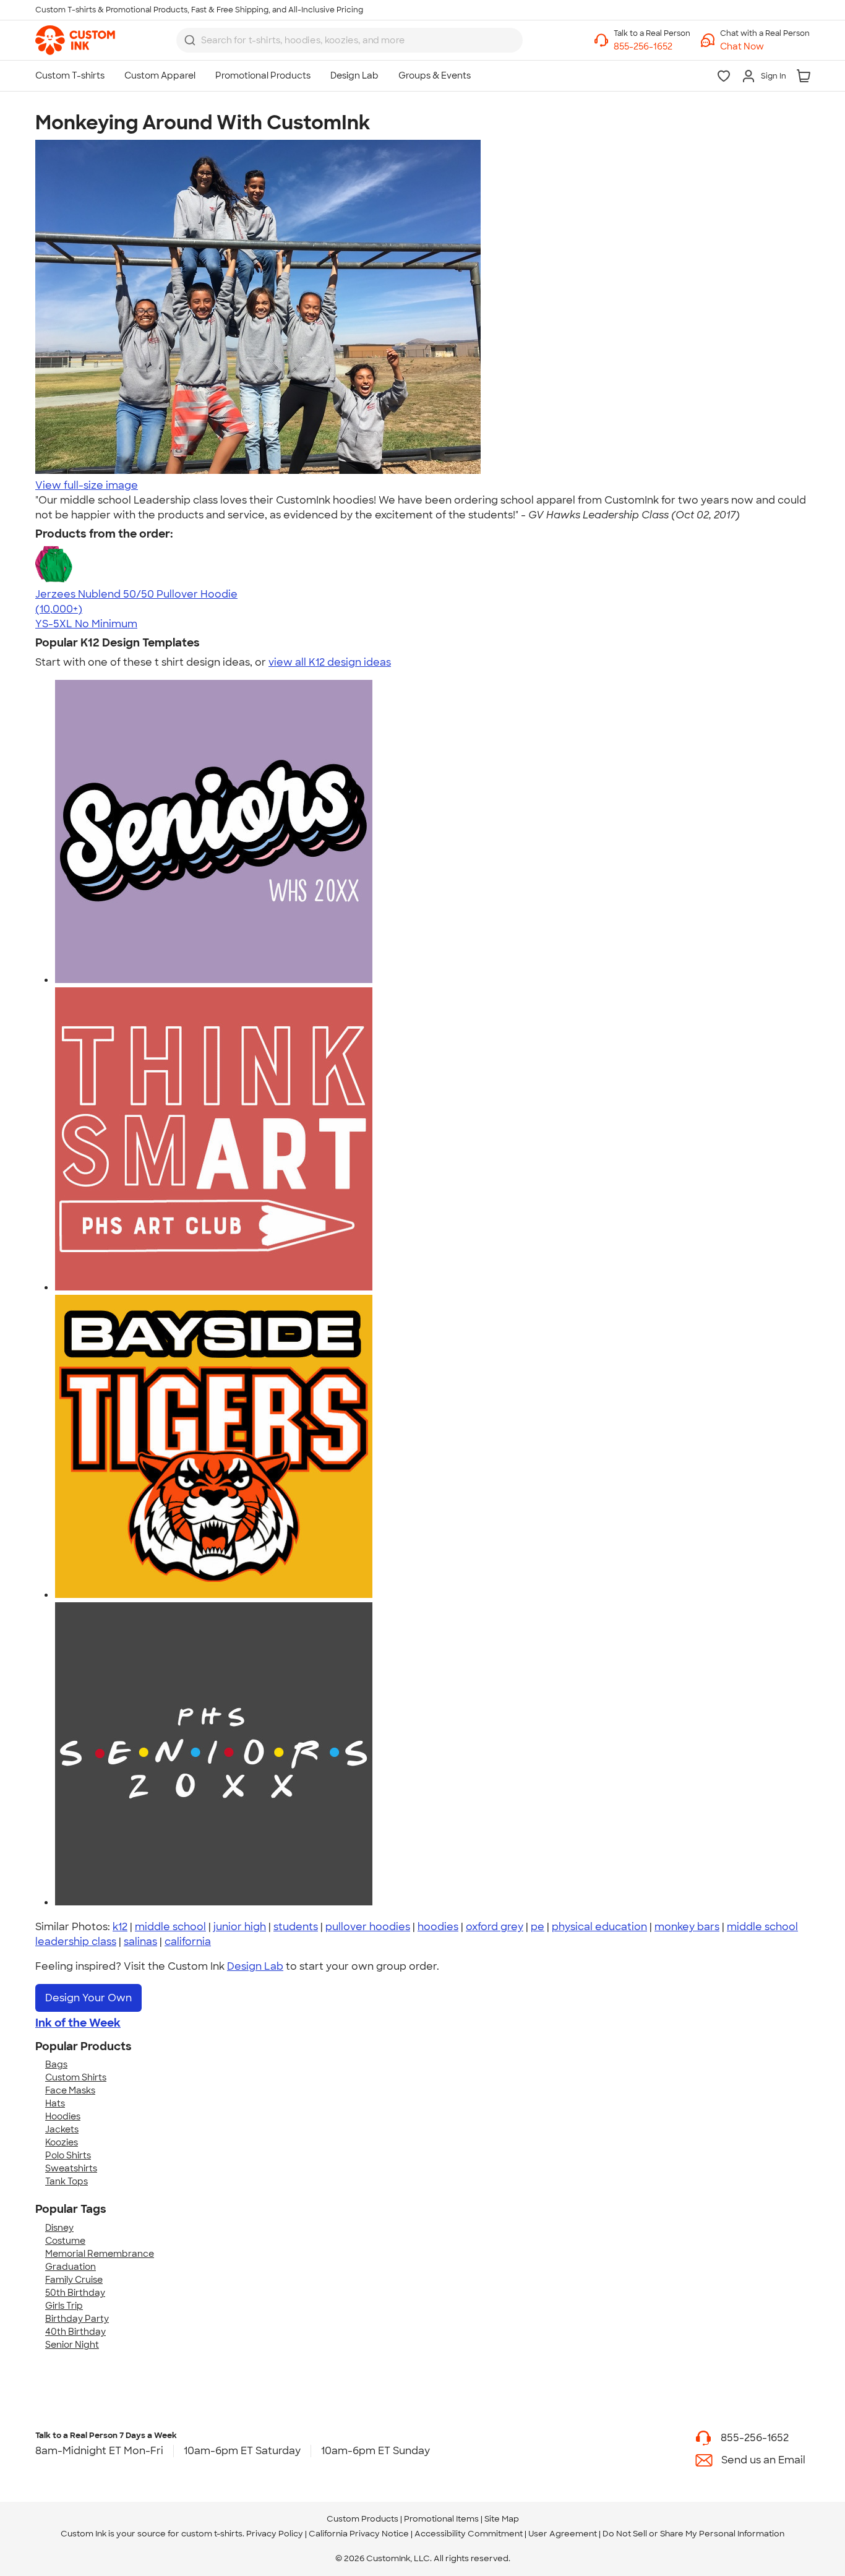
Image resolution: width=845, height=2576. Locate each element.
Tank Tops (66, 2181)
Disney (59, 2228)
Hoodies (63, 2116)
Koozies (62, 2142)
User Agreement (563, 2534)
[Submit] (190, 40)
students (296, 1927)
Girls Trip (64, 2306)
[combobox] (350, 40)
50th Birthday (75, 2293)
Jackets (62, 2129)
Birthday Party (77, 2319)
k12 (120, 1927)
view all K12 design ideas (330, 662)
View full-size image (87, 485)
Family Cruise (74, 2280)
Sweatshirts (71, 2168)
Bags (56, 2064)
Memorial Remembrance (100, 2254)
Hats (55, 2103)
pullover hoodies (368, 1927)
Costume (65, 2241)
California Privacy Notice (359, 2534)
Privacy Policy (275, 2534)
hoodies (438, 1927)
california (188, 1942)
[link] (75, 40)
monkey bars (687, 1927)
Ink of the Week (78, 2023)
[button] (765, 47)
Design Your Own (88, 1998)
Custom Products (362, 2519)
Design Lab (255, 1966)
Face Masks (70, 2090)
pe (538, 1927)
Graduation (71, 2267)
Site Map (502, 2519)
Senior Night (72, 2345)
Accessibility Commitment (469, 2534)
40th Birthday (75, 2332)
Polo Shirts (68, 2155)
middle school (170, 1927)
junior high (240, 1927)
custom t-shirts (212, 2534)
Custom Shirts (76, 2077)
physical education (599, 1927)
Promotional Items (441, 2519)
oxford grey (495, 1927)
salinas (140, 1942)
